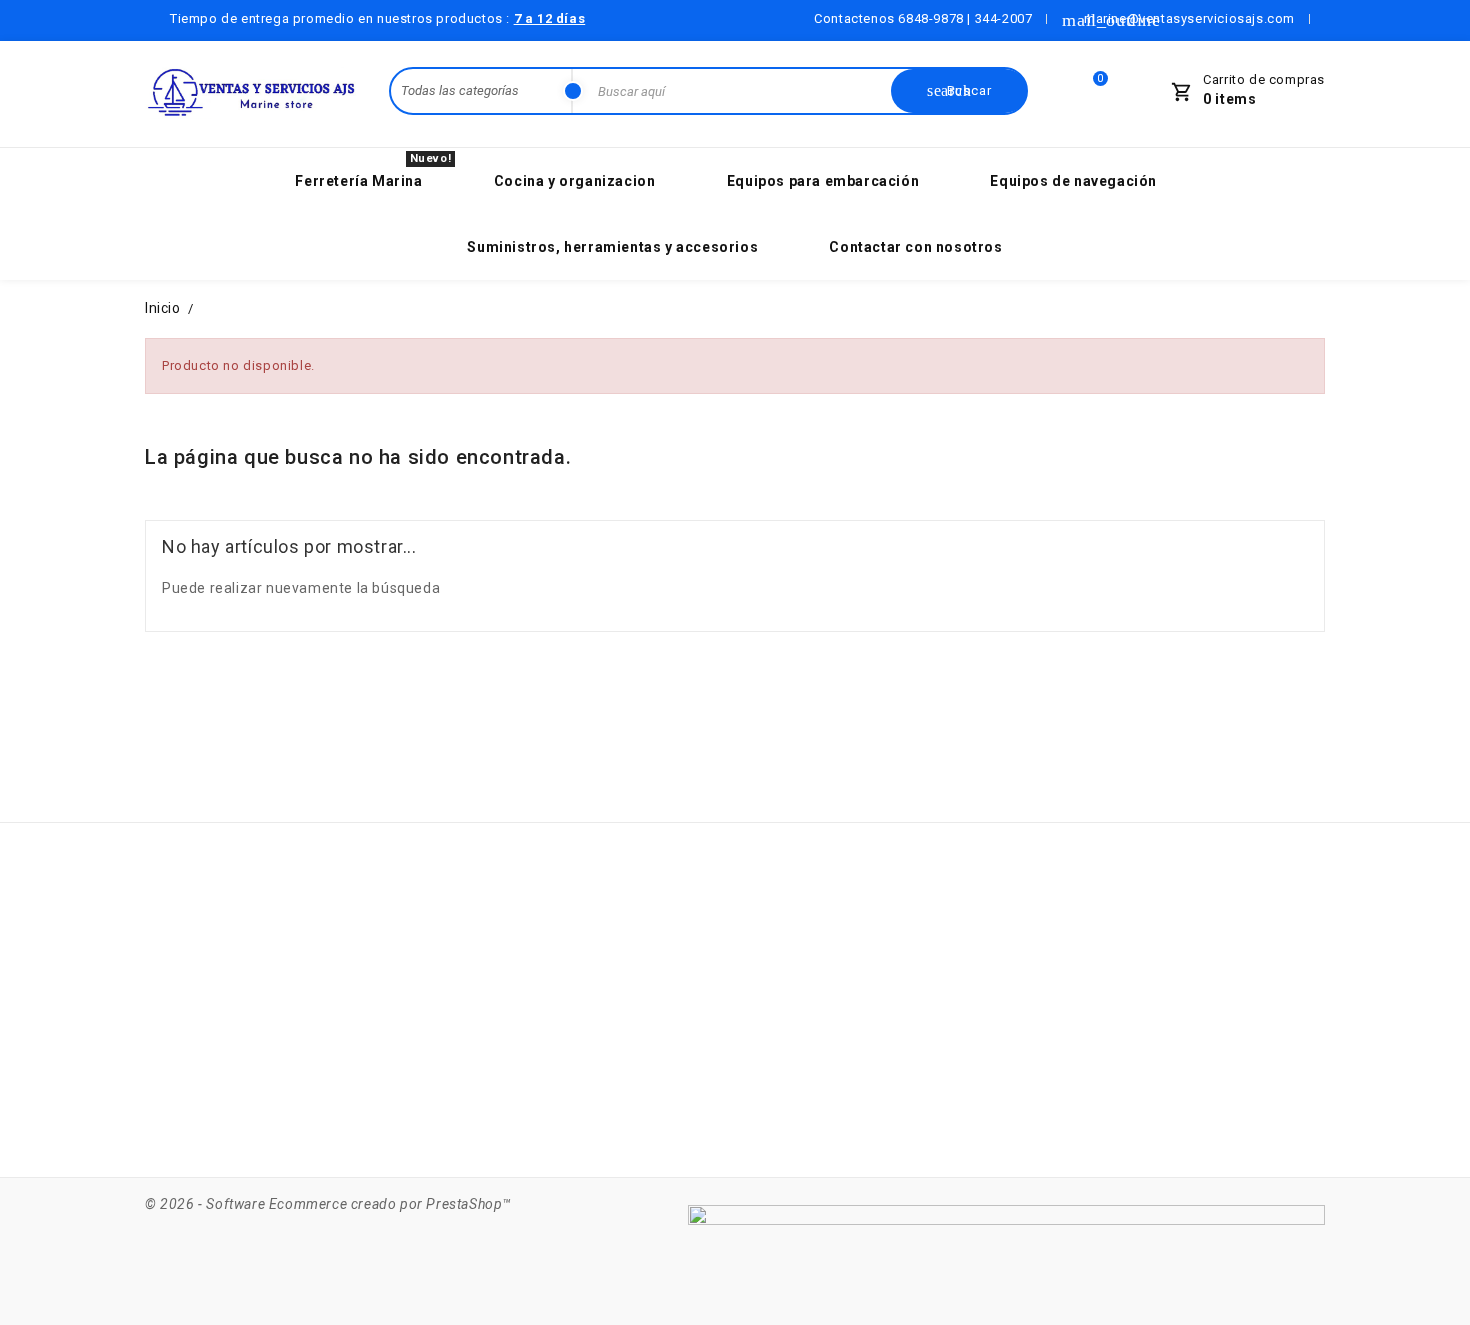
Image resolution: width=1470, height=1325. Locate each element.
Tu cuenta (789, 894)
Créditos (774, 1021)
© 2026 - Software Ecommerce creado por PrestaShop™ (328, 1204)
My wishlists (786, 1097)
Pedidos (772, 983)
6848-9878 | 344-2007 (965, 18)
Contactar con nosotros (615, 1021)
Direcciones (785, 1059)
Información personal (818, 945)
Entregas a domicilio (604, 945)
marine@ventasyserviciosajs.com (292, 1115)
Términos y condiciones (615, 983)
